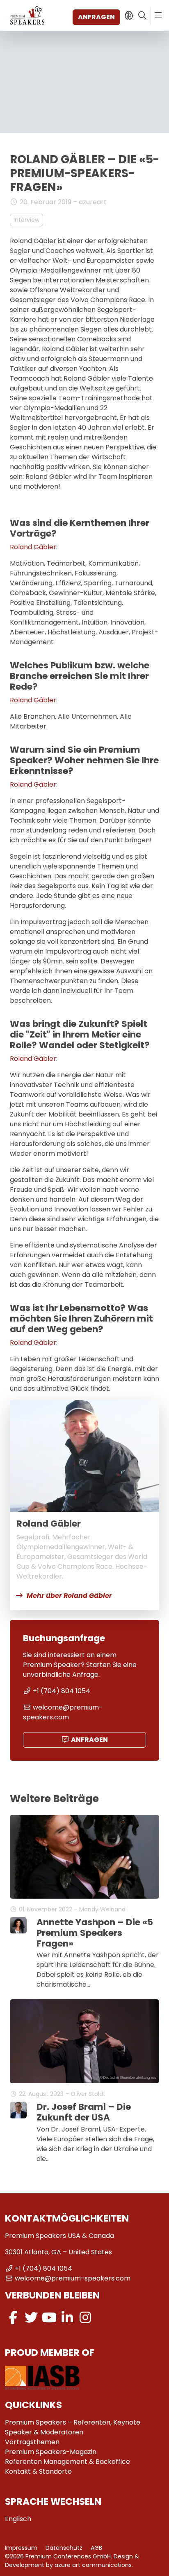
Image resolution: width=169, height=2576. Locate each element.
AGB (96, 2548)
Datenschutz (64, 2548)
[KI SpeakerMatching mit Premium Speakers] (129, 16)
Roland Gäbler (33, 547)
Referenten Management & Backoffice (67, 2462)
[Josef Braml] (18, 2110)
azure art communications (93, 2565)
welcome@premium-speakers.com (63, 1712)
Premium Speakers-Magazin (51, 2452)
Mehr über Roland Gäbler (69, 1596)
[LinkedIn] (67, 2318)
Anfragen (96, 17)
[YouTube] (49, 2318)
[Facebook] (13, 2318)
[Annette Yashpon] (18, 1925)
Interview (26, 220)
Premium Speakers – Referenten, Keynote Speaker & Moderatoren (73, 2427)
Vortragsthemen (32, 2442)
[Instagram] (85, 2318)
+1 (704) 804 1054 (62, 1691)
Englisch (18, 2519)
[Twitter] (31, 2318)
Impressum (21, 2548)
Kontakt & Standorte (38, 2471)
